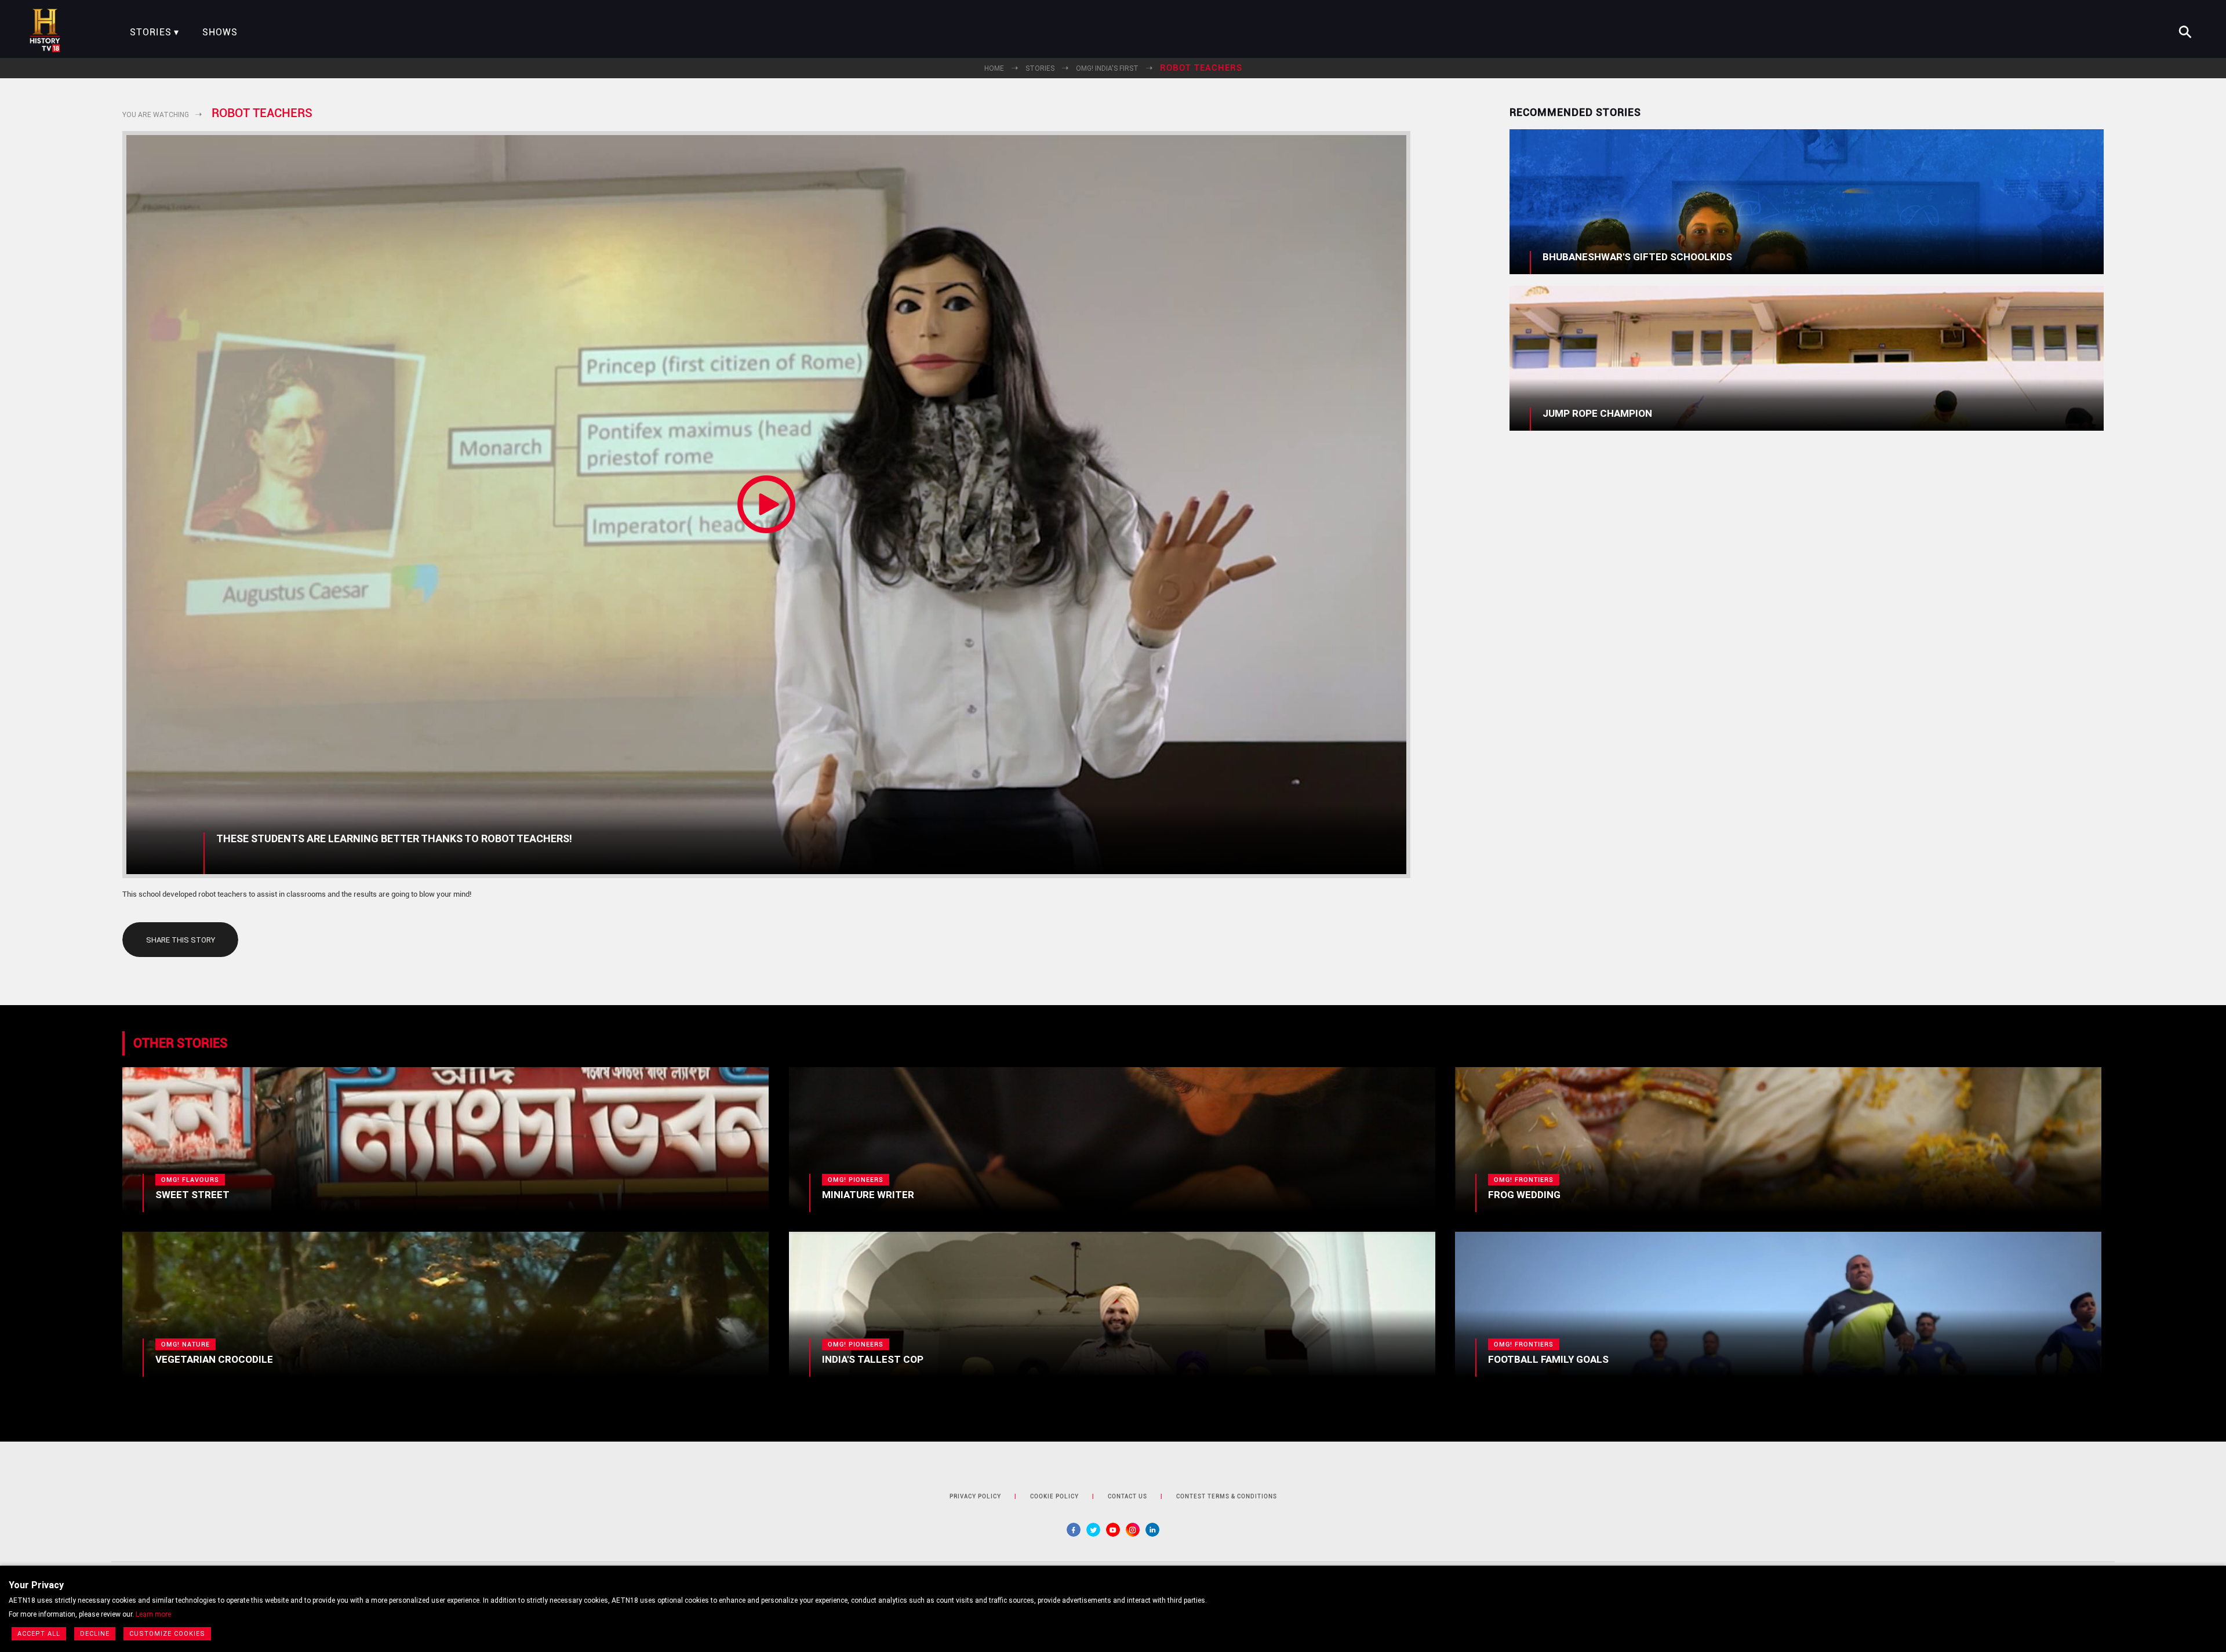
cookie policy (1054, 1496)
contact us (1127, 1496)
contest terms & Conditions (1227, 1496)
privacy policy (975, 1496)
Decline (95, 1634)
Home (994, 68)
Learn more (153, 1614)
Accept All (39, 1634)
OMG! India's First (1107, 68)
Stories (151, 32)
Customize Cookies (167, 1634)
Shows (220, 32)
